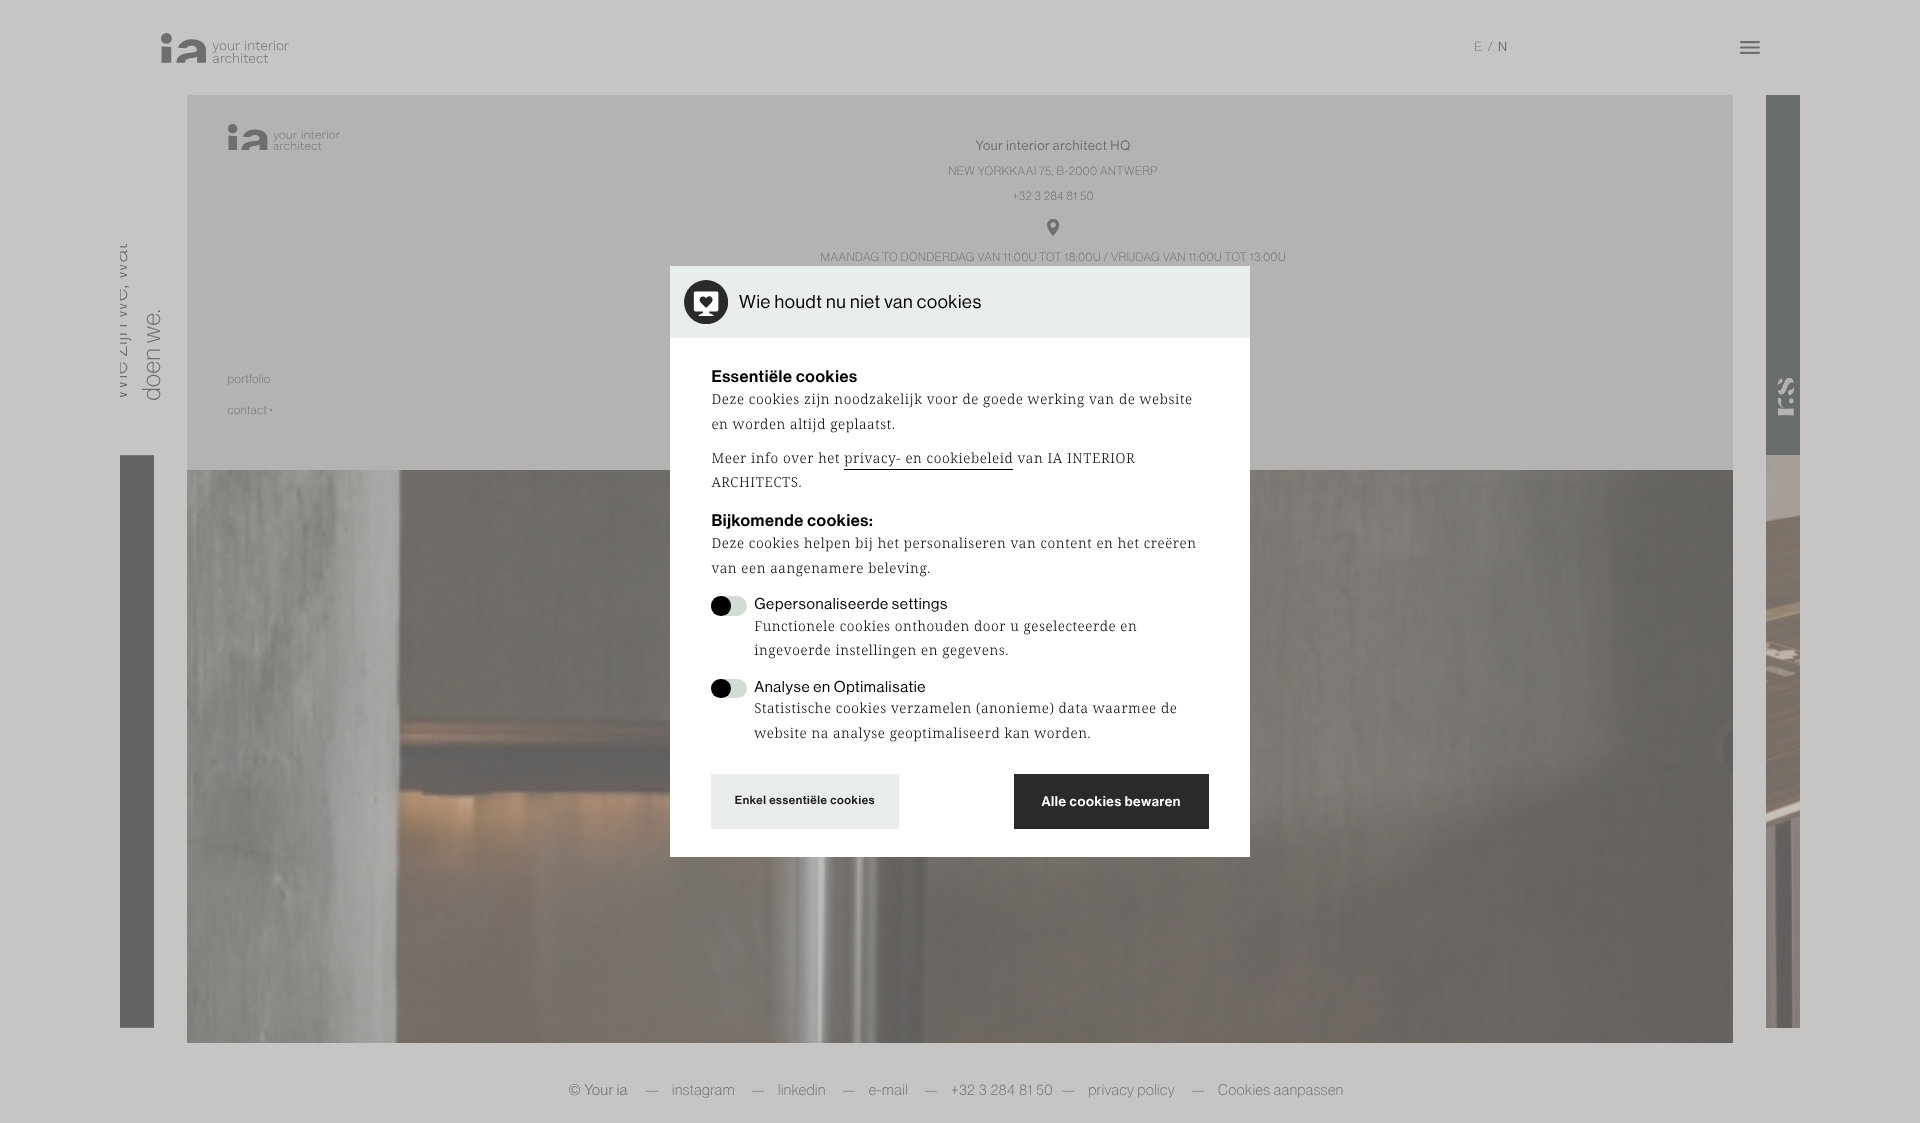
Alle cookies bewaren (1111, 801)
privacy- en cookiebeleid (928, 458)
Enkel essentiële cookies (805, 800)
